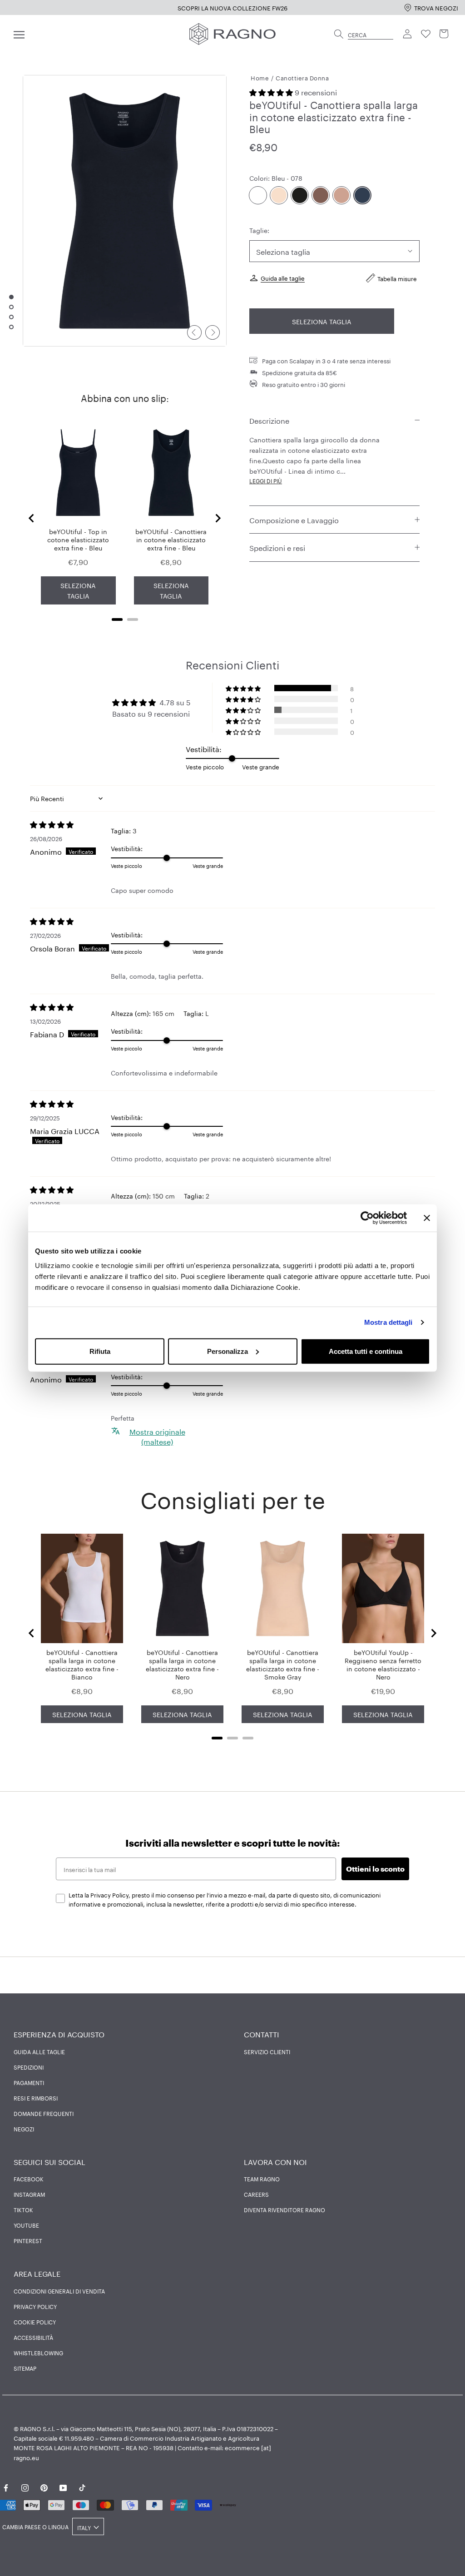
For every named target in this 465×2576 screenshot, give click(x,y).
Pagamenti (29, 2082)
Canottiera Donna (302, 77)
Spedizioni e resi (277, 547)
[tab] (117, 619)
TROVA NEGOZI (436, 7)
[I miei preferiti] (426, 34)
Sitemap (25, 2368)
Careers (256, 2194)
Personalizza (228, 1351)
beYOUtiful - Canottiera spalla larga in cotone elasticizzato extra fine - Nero (182, 1664)
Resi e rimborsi (36, 2098)
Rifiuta (100, 1351)
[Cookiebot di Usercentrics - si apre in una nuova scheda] (367, 1218)
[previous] (194, 332)
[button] (272, 92)
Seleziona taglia (322, 321)
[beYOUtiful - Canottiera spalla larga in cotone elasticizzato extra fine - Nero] (300, 195)
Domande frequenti (44, 2113)
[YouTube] (63, 2486)
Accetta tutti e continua (366, 1351)
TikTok (23, 2209)
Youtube (26, 2225)
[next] (213, 332)
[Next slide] (218, 518)
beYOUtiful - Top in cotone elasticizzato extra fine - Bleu (78, 539)
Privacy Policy (35, 2306)
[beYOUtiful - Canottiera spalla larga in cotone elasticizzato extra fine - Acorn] (321, 195)
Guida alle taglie (283, 277)
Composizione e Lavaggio (294, 519)
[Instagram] (25, 2486)
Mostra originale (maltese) (157, 1436)
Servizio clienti (267, 2051)
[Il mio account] (408, 34)
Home (260, 77)
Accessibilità (33, 2337)
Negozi (24, 2129)
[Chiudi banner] (427, 1218)
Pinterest (28, 2240)
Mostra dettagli (388, 1322)
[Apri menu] (19, 34)
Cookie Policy (35, 2322)
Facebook (29, 2179)
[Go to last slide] (32, 518)
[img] (70, 824)
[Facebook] (6, 2486)
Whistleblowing (38, 2353)
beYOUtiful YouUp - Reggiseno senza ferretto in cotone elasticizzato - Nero (383, 1664)
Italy (84, 2527)
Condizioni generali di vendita (59, 2291)
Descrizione (269, 420)
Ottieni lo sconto (375, 1869)
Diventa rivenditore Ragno (284, 2209)
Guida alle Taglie (39, 2051)
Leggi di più (266, 480)
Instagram (29, 2194)
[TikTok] (82, 2486)
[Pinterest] (44, 2486)
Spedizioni (29, 2067)
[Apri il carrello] (444, 34)
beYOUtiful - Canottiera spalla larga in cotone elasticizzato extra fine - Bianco (82, 1664)
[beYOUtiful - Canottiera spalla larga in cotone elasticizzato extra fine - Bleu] (362, 195)
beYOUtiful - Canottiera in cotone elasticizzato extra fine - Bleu (171, 539)
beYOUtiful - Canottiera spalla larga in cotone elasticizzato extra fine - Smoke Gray (283, 1664)
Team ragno (262, 2179)
